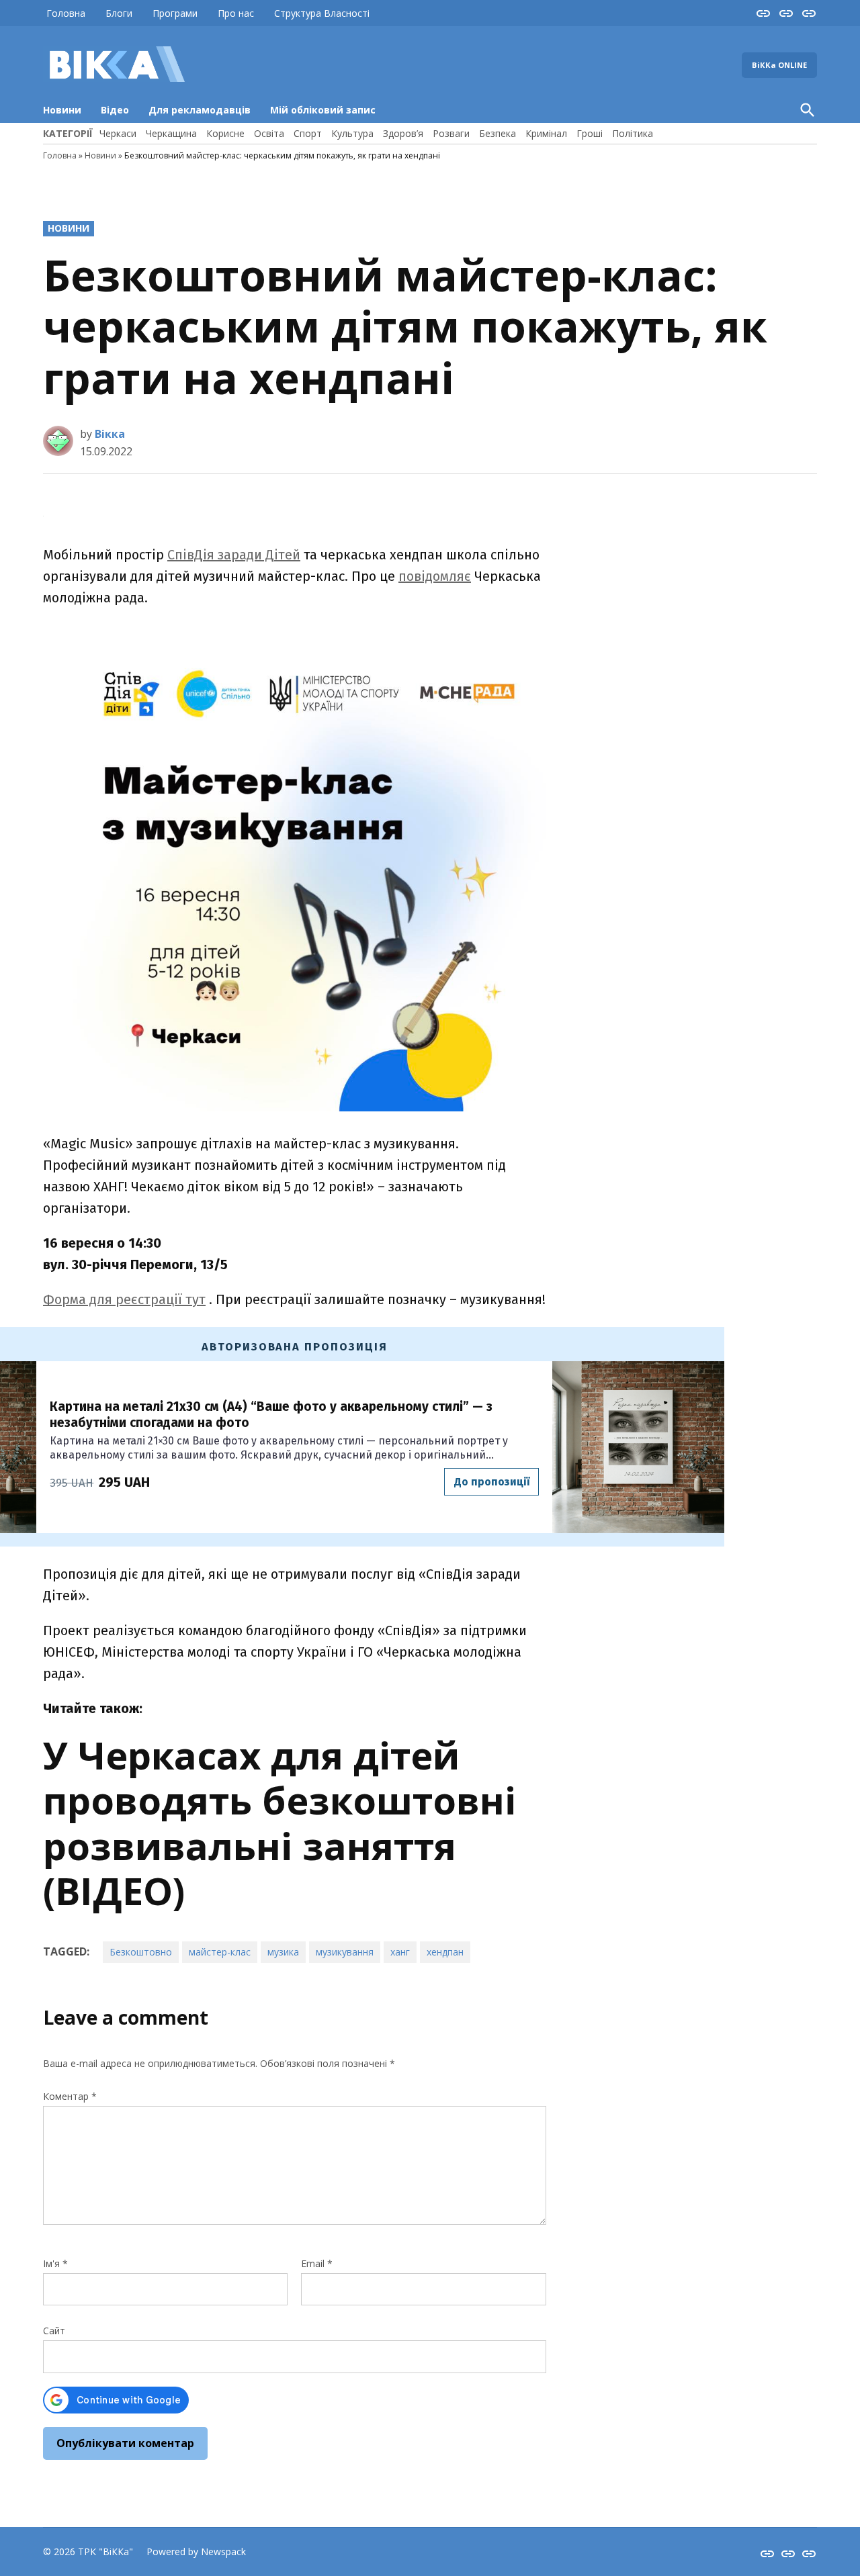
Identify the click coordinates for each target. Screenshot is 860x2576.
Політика (633, 133)
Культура (352, 133)
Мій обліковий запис (323, 110)
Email (317, 2263)
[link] (234, 555)
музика (283, 1952)
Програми (175, 13)
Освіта (269, 133)
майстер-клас (220, 1952)
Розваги (451, 133)
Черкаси (118, 133)
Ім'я (55, 2263)
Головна (66, 13)
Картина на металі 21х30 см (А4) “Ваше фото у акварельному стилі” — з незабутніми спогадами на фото (271, 1415)
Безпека (498, 133)
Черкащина (171, 133)
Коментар (70, 2096)
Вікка (110, 434)
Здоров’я (403, 133)
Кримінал (546, 133)
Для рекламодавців (200, 110)
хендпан (445, 1952)
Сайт (54, 2331)
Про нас (236, 13)
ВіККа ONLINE (779, 65)
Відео (115, 110)
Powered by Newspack (196, 2551)
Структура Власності (322, 13)
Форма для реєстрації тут (124, 1299)
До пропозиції (492, 1482)
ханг (400, 1952)
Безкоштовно (141, 1952)
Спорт (308, 133)
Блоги (119, 13)
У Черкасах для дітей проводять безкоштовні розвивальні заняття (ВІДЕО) (279, 1823)
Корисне (225, 133)
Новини (62, 110)
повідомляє (435, 576)
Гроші (590, 133)
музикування (345, 1952)
